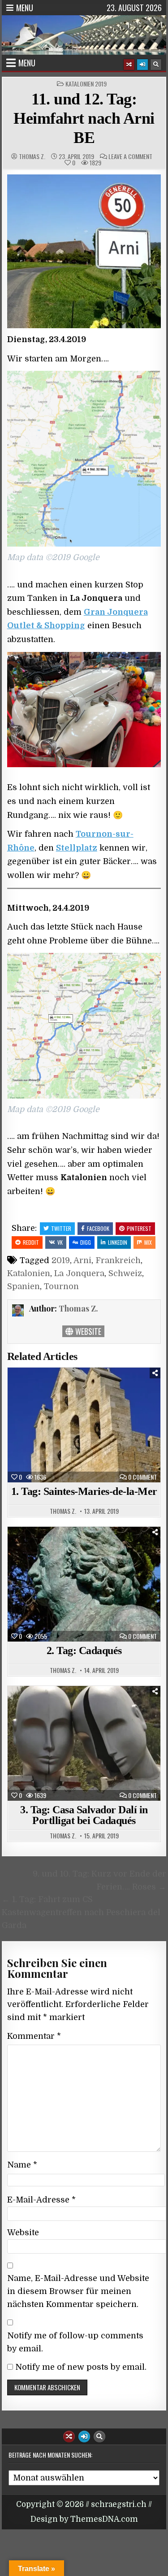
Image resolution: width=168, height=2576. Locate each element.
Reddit (31, 1242)
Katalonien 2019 (86, 84)
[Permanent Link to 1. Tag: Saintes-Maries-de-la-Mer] (84, 1425)
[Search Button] (156, 65)
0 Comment (142, 1477)
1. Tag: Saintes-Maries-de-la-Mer (84, 1491)
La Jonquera (79, 1273)
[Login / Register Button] (142, 65)
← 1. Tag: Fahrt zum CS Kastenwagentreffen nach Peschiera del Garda (81, 1912)
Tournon (61, 1286)
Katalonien (29, 1273)
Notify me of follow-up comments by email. (75, 2342)
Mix (148, 1242)
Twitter (61, 1228)
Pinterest (139, 1228)
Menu (25, 8)
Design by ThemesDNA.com (84, 2519)
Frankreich (118, 1260)
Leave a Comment (130, 156)
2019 (61, 1260)
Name (22, 2165)
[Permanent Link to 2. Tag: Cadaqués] (84, 1584)
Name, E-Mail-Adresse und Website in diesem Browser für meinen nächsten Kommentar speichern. (78, 2291)
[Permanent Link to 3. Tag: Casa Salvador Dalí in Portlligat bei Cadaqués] (84, 1743)
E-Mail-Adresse (41, 2200)
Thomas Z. (32, 156)
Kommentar (34, 2036)
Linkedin (118, 1242)
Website (87, 1331)
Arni (82, 1260)
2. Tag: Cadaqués (84, 1651)
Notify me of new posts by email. (81, 2367)
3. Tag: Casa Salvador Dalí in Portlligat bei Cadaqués (84, 1815)
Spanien (24, 1286)
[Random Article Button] (129, 65)
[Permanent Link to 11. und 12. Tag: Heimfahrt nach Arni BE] (84, 252)
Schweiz (125, 1273)
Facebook (98, 1228)
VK (60, 1242)
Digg (86, 1242)
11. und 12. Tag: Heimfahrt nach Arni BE (84, 118)
